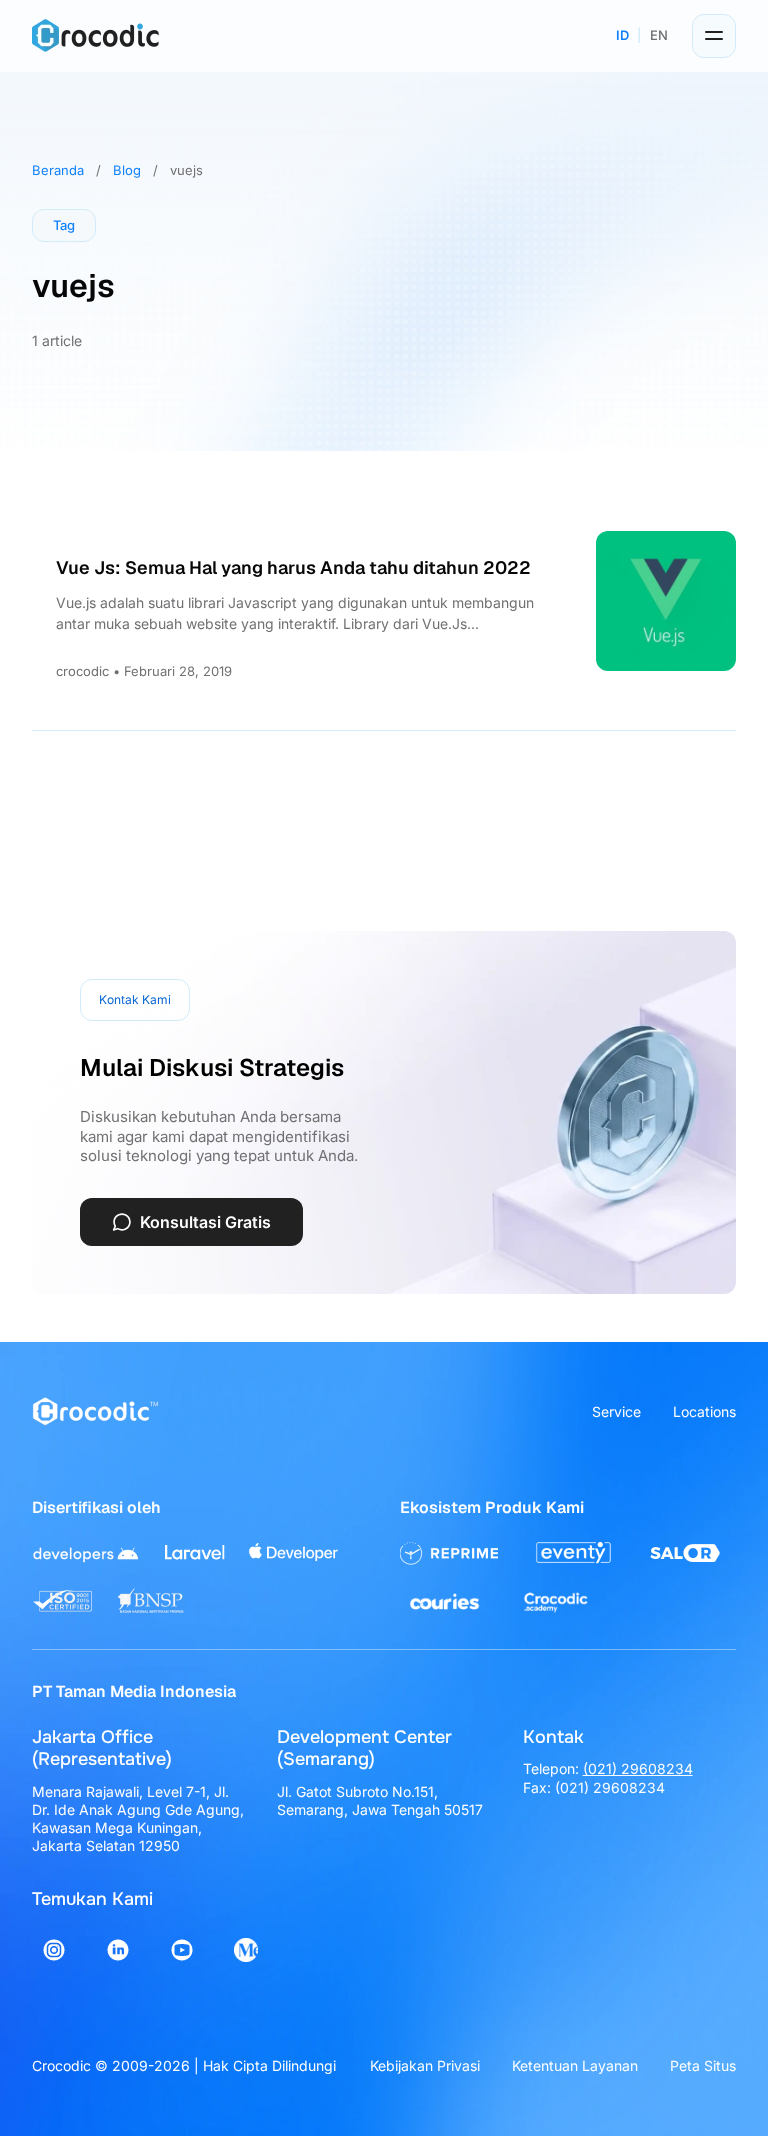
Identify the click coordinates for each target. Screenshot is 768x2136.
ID (622, 35)
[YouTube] (182, 1950)
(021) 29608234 (638, 1768)
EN (659, 35)
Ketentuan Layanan (575, 2065)
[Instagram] (54, 1950)
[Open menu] (714, 36)
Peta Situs (703, 2065)
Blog (127, 170)
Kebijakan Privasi (425, 2065)
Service (616, 1411)
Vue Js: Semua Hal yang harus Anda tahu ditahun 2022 (293, 567)
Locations (704, 1411)
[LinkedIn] (118, 1950)
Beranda (58, 170)
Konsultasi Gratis (205, 1222)
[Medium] (246, 1950)
